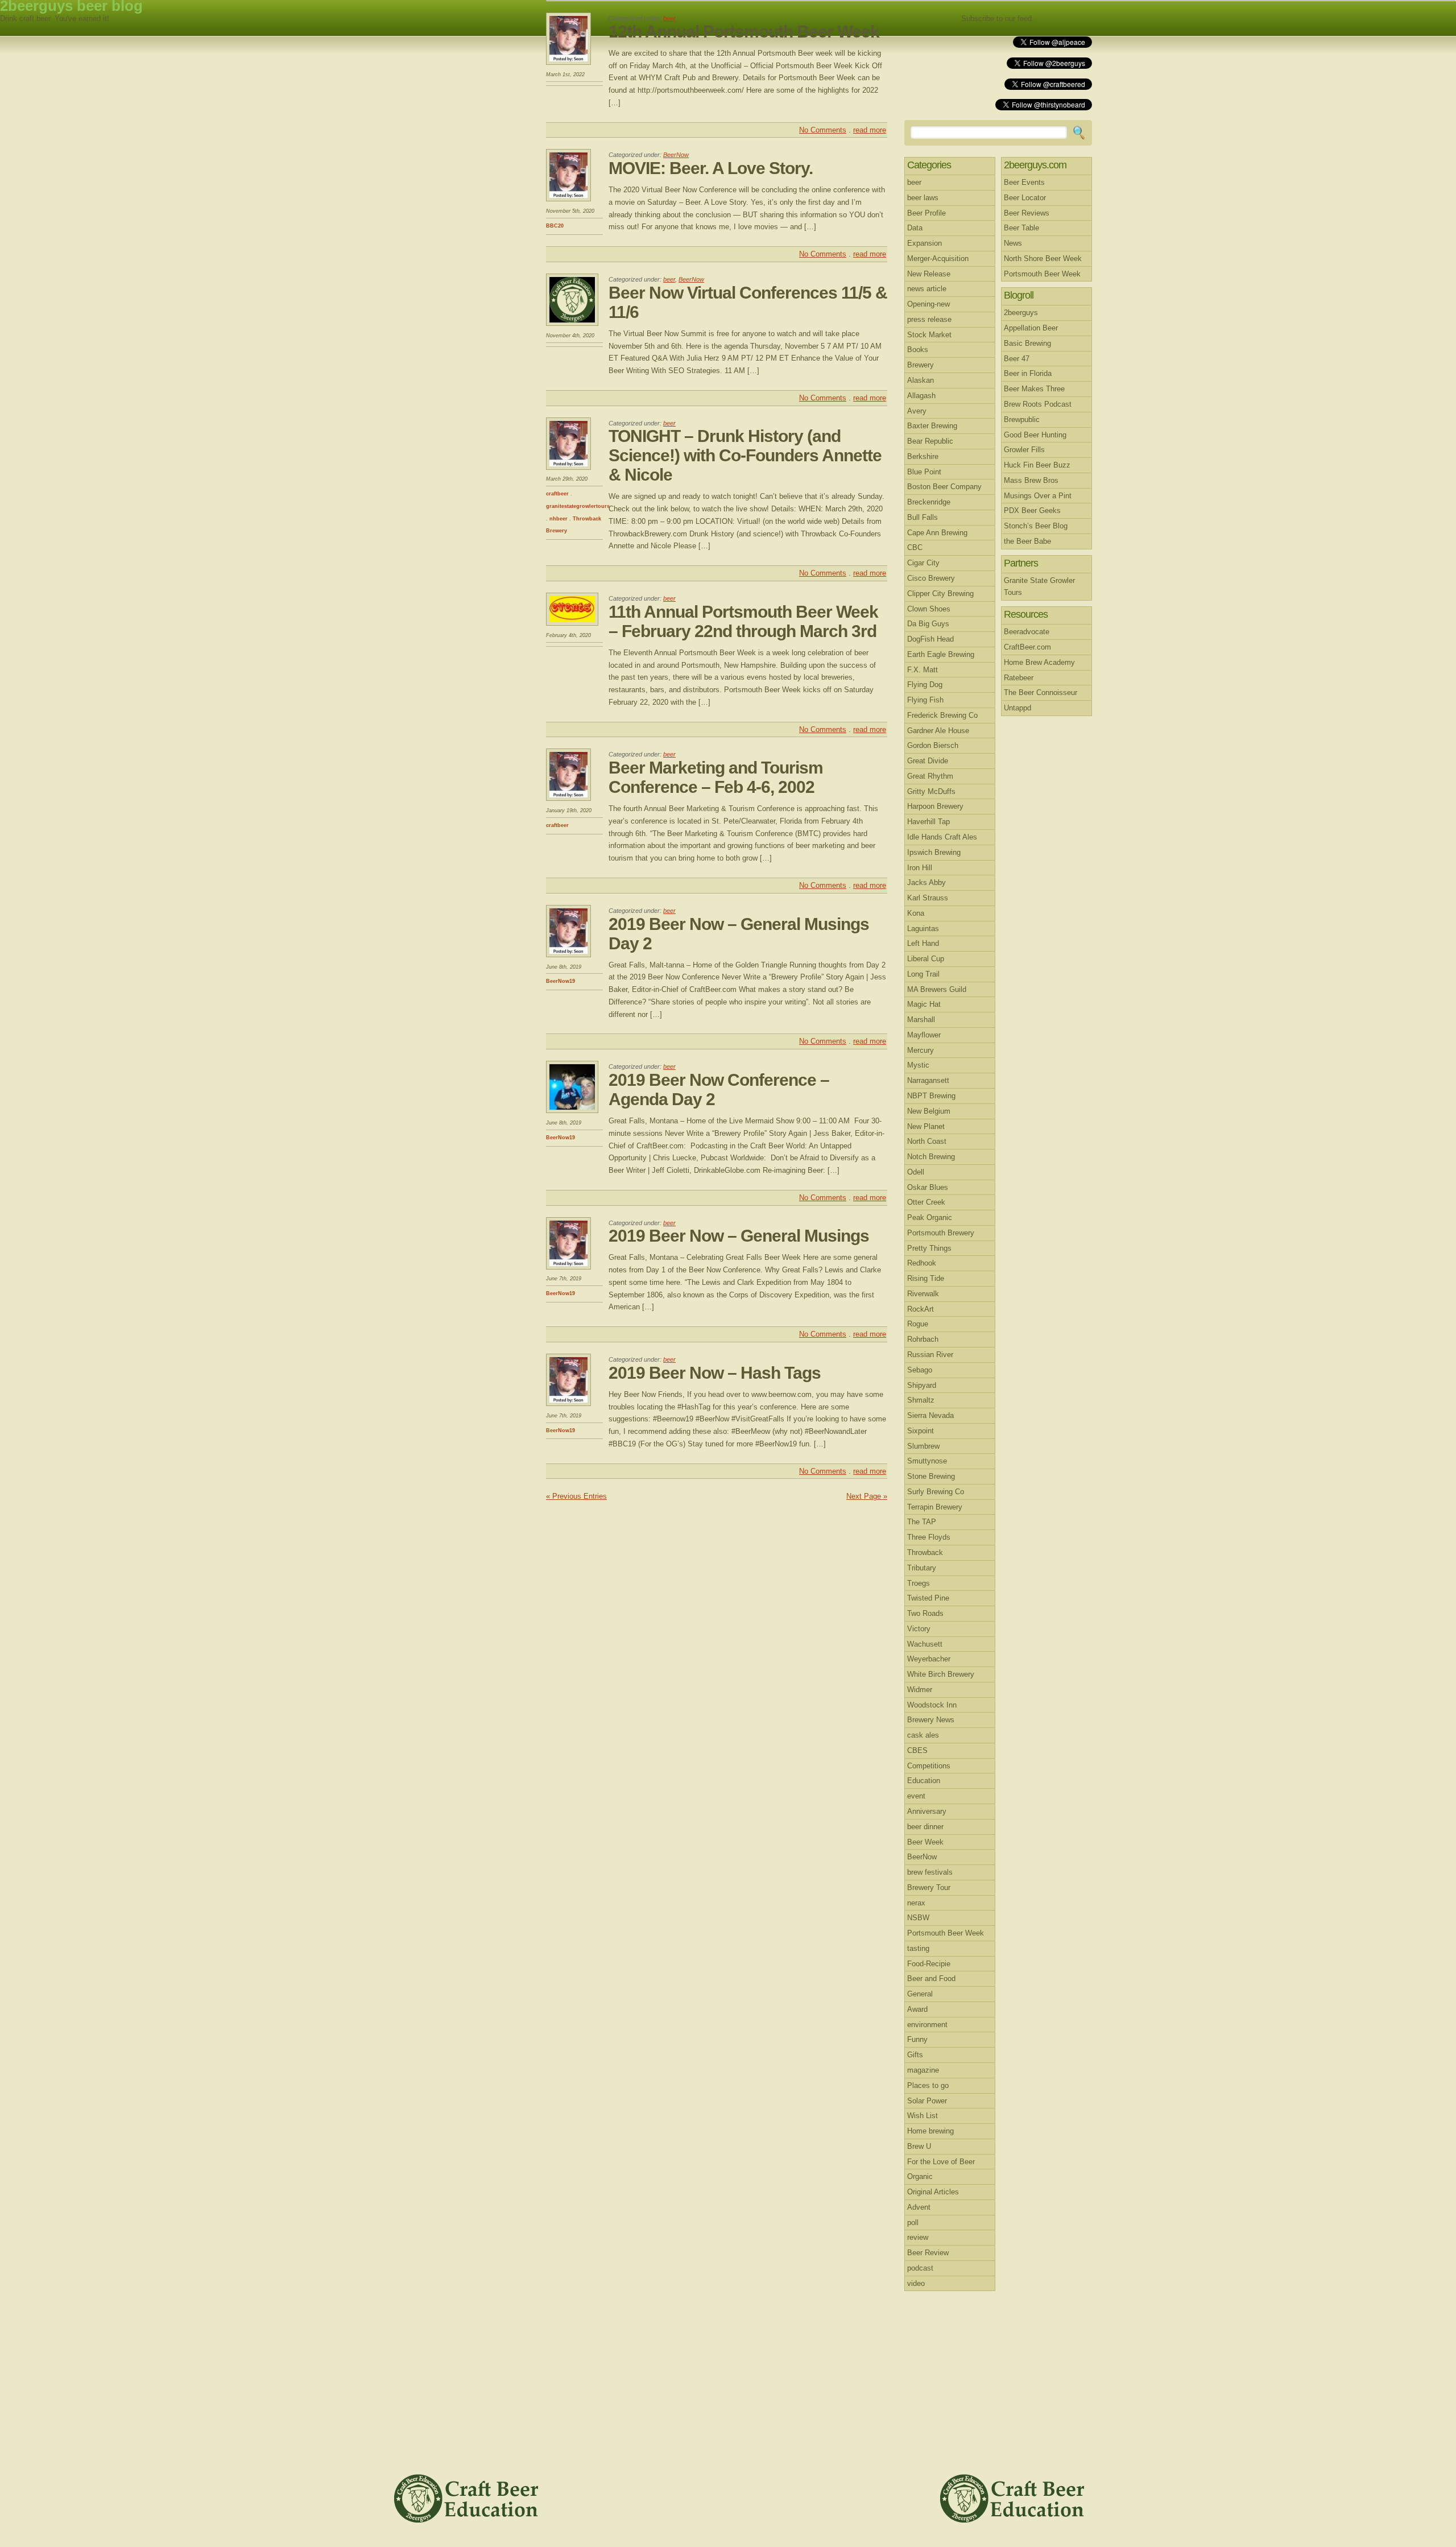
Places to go (928, 2085)
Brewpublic (1022, 419)
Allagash (921, 396)
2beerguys (1021, 313)
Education (924, 1781)
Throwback (925, 1552)
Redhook (922, 1263)
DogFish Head (930, 639)
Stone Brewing (931, 1476)
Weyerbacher (929, 1659)
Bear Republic (930, 441)
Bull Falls (923, 517)
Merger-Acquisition (938, 259)
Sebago (920, 1370)
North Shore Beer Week (1043, 259)
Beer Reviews (1027, 213)
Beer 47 (1017, 359)
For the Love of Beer (941, 2162)
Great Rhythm (930, 776)
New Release (929, 274)
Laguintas (923, 929)
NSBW (918, 1918)
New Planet (926, 1126)
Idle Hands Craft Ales (942, 837)
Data (915, 228)
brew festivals (930, 1872)
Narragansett (928, 1080)
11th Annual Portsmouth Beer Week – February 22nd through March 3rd (743, 621)
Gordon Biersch (933, 745)
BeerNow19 (561, 981)
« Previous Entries (576, 1496)
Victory (919, 1629)
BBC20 (555, 226)
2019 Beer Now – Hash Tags (715, 1373)
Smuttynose (927, 1461)
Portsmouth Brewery (941, 1233)
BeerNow (676, 155)
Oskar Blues (928, 1187)
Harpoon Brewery (935, 806)
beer (669, 18)
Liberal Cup (926, 959)
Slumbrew (923, 1446)
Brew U (919, 2146)
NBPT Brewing (931, 1096)
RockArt (921, 1309)
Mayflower (924, 1035)
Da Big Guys (928, 624)
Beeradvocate (1027, 632)
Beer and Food (931, 1979)
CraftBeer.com (1027, 647)
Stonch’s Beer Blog (1036, 526)
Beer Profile (926, 213)
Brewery (921, 365)
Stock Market (929, 335)
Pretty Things (929, 1248)
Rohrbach (923, 1339)
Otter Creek (926, 1202)
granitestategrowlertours (578, 506)
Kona (916, 913)
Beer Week (925, 1842)
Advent (919, 2207)
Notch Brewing (931, 1157)
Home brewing (930, 2131)
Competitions (929, 1766)
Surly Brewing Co (936, 1492)
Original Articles (933, 2192)
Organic (920, 2176)
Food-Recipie (929, 1964)
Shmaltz (921, 1400)
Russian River (930, 1355)
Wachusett (925, 1644)
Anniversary (927, 1811)
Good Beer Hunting (1035, 435)
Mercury (921, 1050)
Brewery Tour (929, 1887)
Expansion (925, 243)
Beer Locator (1025, 198)
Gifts (915, 2055)
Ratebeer (1019, 678)
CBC (915, 547)
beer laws (923, 198)
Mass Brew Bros (1031, 480)
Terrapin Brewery (935, 1507)
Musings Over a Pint (1038, 496)
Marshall (921, 1020)
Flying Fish (925, 700)
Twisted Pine (928, 1598)
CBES (917, 1750)
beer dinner (925, 1827)
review (918, 2237)
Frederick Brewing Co (942, 715)
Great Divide (928, 761)
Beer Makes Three (1034, 389)
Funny (917, 2039)
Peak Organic (930, 1217)
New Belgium (929, 1111)
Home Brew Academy (1039, 662)
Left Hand (923, 943)
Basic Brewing (1027, 343)
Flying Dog (925, 685)
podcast (920, 2268)
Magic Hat (924, 1004)
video (916, 2283)
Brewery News (931, 1720)
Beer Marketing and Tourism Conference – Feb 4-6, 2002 (716, 777)
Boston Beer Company (944, 487)
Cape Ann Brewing (937, 533)
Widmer (920, 1690)
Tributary (922, 1568)
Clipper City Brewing (940, 594)
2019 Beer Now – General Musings (739, 1236)
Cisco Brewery (931, 578)
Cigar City (923, 563)
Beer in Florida (1028, 373)
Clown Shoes (929, 609)
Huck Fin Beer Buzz (1037, 465)
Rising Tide (926, 1278)
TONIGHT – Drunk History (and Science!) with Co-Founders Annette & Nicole (745, 455)
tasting (918, 1948)
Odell (916, 1172)
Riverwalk (923, 1294)
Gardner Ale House (938, 731)
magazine (923, 2070)
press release (929, 319)
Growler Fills (1024, 450)
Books (918, 350)
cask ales (923, 1735)
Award (917, 2009)
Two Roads (925, 1613)
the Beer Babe (1027, 541)
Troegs (919, 1583)
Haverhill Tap (928, 822)
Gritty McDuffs (931, 791)
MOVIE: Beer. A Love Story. (711, 168)
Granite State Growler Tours (1039, 587)
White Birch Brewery (941, 1674)
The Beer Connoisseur (1041, 692)
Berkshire (923, 456)
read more (870, 130)
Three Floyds (929, 1537)
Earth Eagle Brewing (941, 654)
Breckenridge (929, 502)
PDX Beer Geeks (1032, 510)
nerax (916, 1903)
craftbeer (557, 494)
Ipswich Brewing (934, 852)
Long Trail (923, 974)
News (1013, 243)
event (916, 1796)
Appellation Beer (1031, 328)
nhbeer (559, 519)
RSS (1065, 19)
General (920, 1994)
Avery (917, 411)
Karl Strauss (928, 898)
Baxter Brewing (932, 426)
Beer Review (928, 2253)
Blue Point (924, 472)
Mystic (918, 1065)
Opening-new (928, 304)
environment (927, 2025)
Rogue (918, 1324)
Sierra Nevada (930, 1415)
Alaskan (921, 380)
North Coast (927, 1141)
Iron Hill (920, 868)
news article (927, 289)
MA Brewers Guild (937, 989)
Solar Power (927, 2101)
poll (913, 2223)
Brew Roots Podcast (1038, 404)
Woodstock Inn (932, 1705)
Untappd (1017, 708)
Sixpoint (921, 1431)
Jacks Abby (926, 882)
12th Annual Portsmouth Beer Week (744, 32)
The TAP (922, 1522)
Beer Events (1024, 182)
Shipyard (922, 1385)
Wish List (923, 2116)
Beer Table (1021, 228)
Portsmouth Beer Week (946, 1933)
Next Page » (867, 1496)
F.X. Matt (923, 670)
